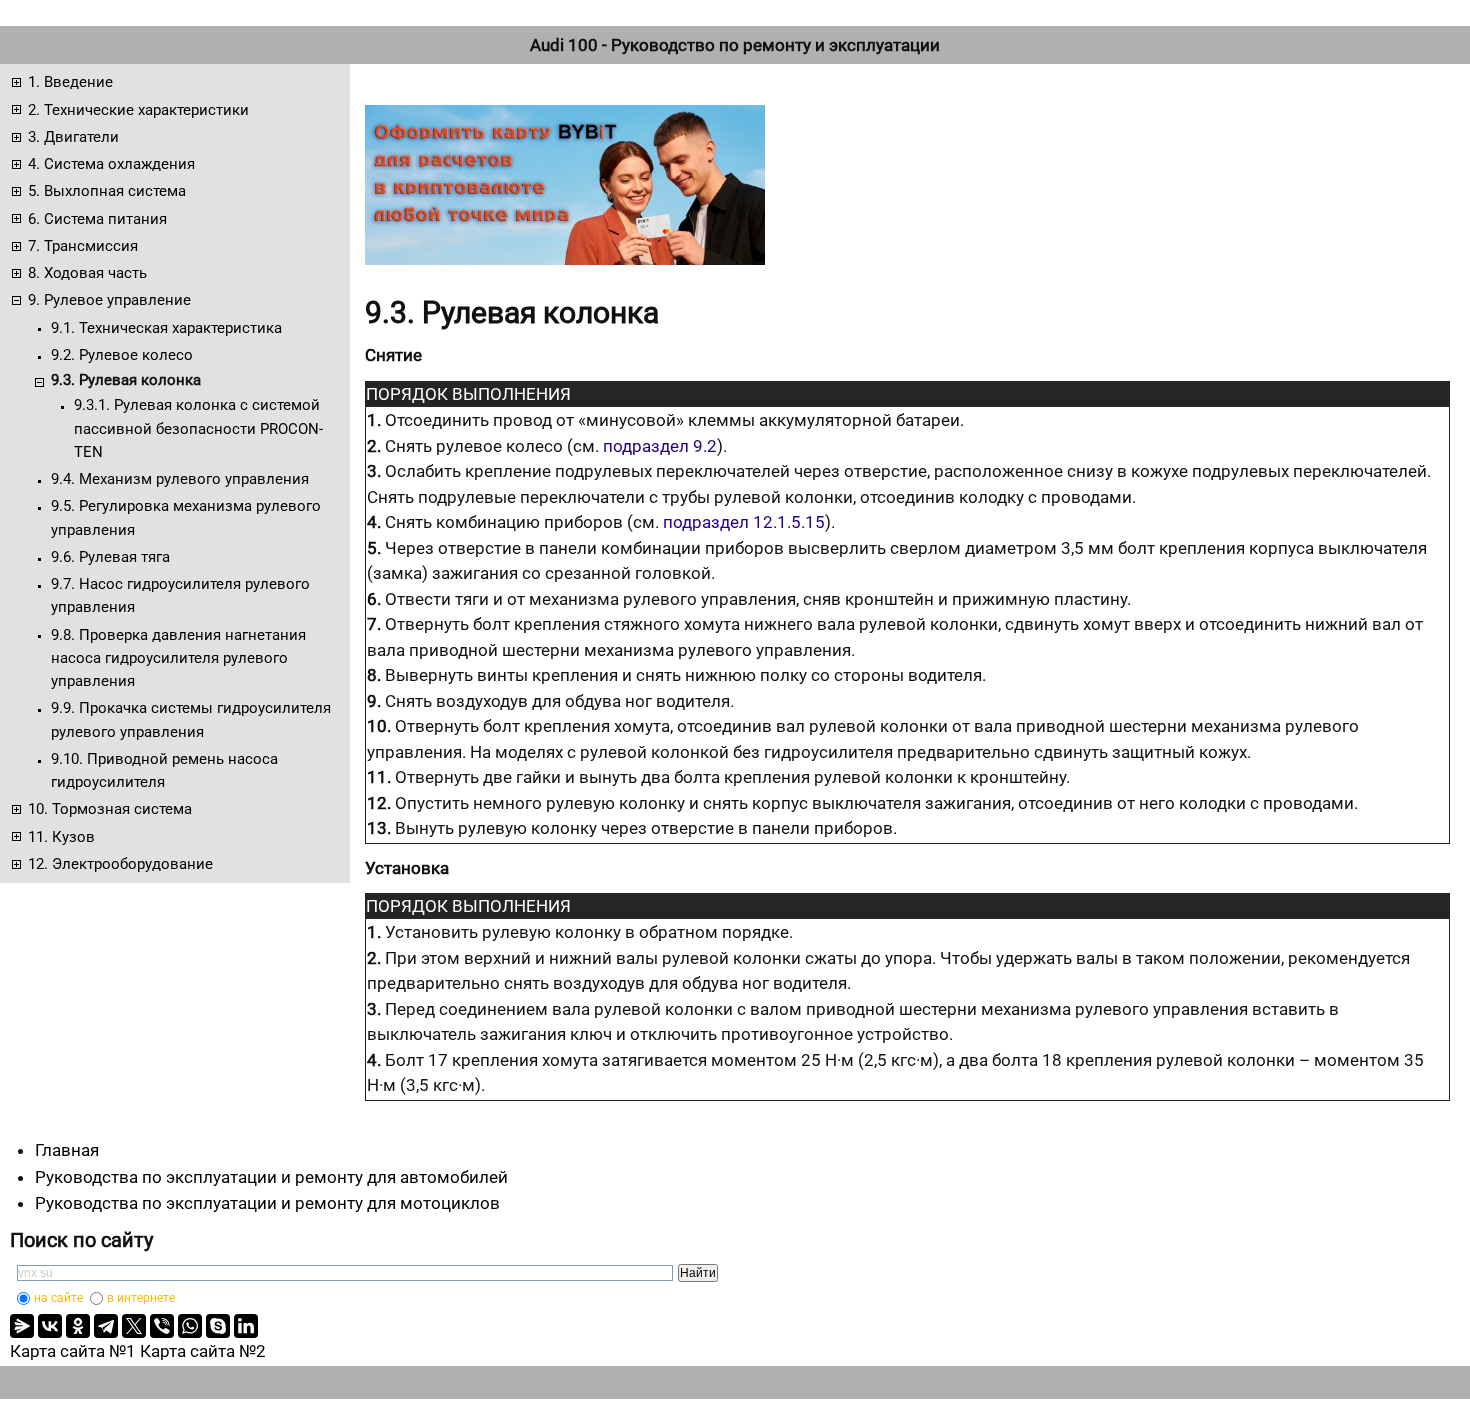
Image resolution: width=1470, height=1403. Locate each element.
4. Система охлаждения (111, 164)
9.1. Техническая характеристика (166, 328)
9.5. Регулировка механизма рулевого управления (186, 517)
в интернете (141, 1298)
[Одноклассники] (78, 1326)
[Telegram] (106, 1326)
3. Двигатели (73, 137)
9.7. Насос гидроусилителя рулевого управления (180, 595)
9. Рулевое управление (109, 300)
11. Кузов (61, 837)
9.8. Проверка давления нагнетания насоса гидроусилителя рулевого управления (178, 658)
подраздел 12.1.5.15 (744, 522)
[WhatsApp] (190, 1326)
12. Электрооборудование (120, 864)
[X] (134, 1326)
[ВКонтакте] (50, 1326)
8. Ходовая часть (87, 273)
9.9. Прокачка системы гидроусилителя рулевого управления (191, 719)
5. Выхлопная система (107, 191)
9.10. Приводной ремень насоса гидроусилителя (164, 770)
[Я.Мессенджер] (22, 1326)
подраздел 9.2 (660, 446)
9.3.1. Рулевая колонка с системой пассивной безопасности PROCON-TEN (198, 428)
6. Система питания (97, 219)
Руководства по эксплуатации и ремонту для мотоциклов (267, 1203)
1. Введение (70, 82)
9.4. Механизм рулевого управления (180, 479)
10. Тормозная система (110, 809)
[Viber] (162, 1326)
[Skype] (218, 1326)
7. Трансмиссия (83, 246)
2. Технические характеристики (138, 110)
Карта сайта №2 (203, 1351)
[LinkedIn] (246, 1326)
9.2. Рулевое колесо (122, 355)
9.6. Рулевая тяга (110, 557)
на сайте (58, 1298)
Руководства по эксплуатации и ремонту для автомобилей (271, 1177)
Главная (67, 1150)
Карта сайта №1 (73, 1351)
